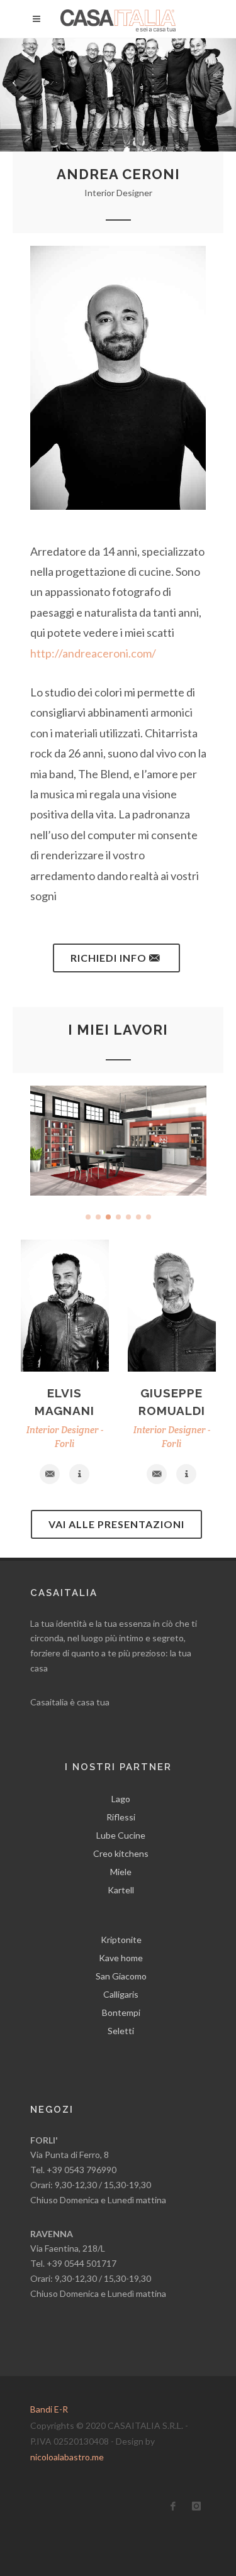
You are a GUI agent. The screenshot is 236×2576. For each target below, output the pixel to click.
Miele (121, 1872)
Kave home (121, 1958)
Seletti (121, 2031)
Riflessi (121, 1817)
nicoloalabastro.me (67, 2457)
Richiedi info (110, 958)
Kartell (121, 1890)
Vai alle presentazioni (116, 1524)
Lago (121, 1799)
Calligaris (121, 1994)
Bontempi (121, 2012)
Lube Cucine (121, 1835)
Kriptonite (121, 1940)
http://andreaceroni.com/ (93, 653)
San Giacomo (121, 1976)
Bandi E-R (49, 2409)
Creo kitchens (121, 1853)
